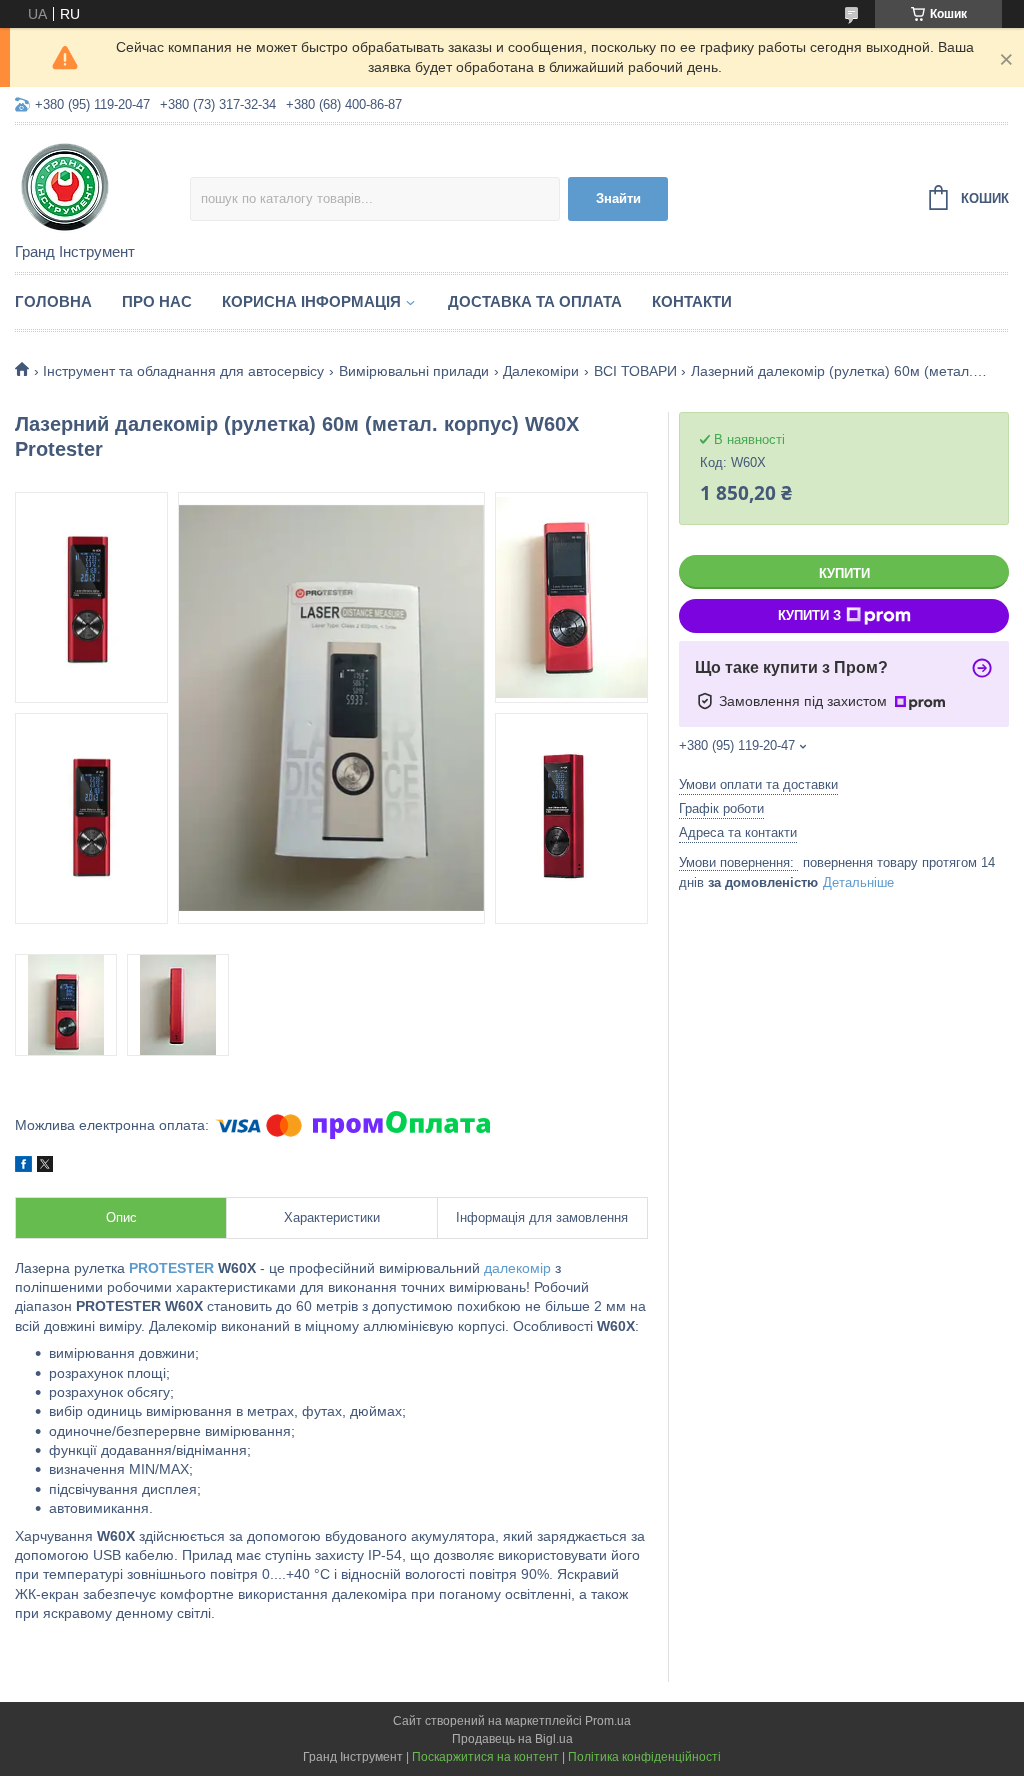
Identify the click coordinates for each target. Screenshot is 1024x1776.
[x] (45, 1167)
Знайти (618, 198)
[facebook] (23, 1167)
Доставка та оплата (535, 301)
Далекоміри (541, 371)
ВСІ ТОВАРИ (635, 371)
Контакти (692, 301)
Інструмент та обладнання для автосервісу (183, 371)
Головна (53, 301)
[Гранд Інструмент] (102, 185)
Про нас (157, 301)
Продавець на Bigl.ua (512, 1739)
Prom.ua (608, 1721)
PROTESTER (171, 1268)
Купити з (809, 615)
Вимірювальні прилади (414, 371)
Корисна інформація (311, 301)
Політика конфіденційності (644, 1757)
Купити (844, 573)
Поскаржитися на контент (485, 1757)
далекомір (517, 1268)
